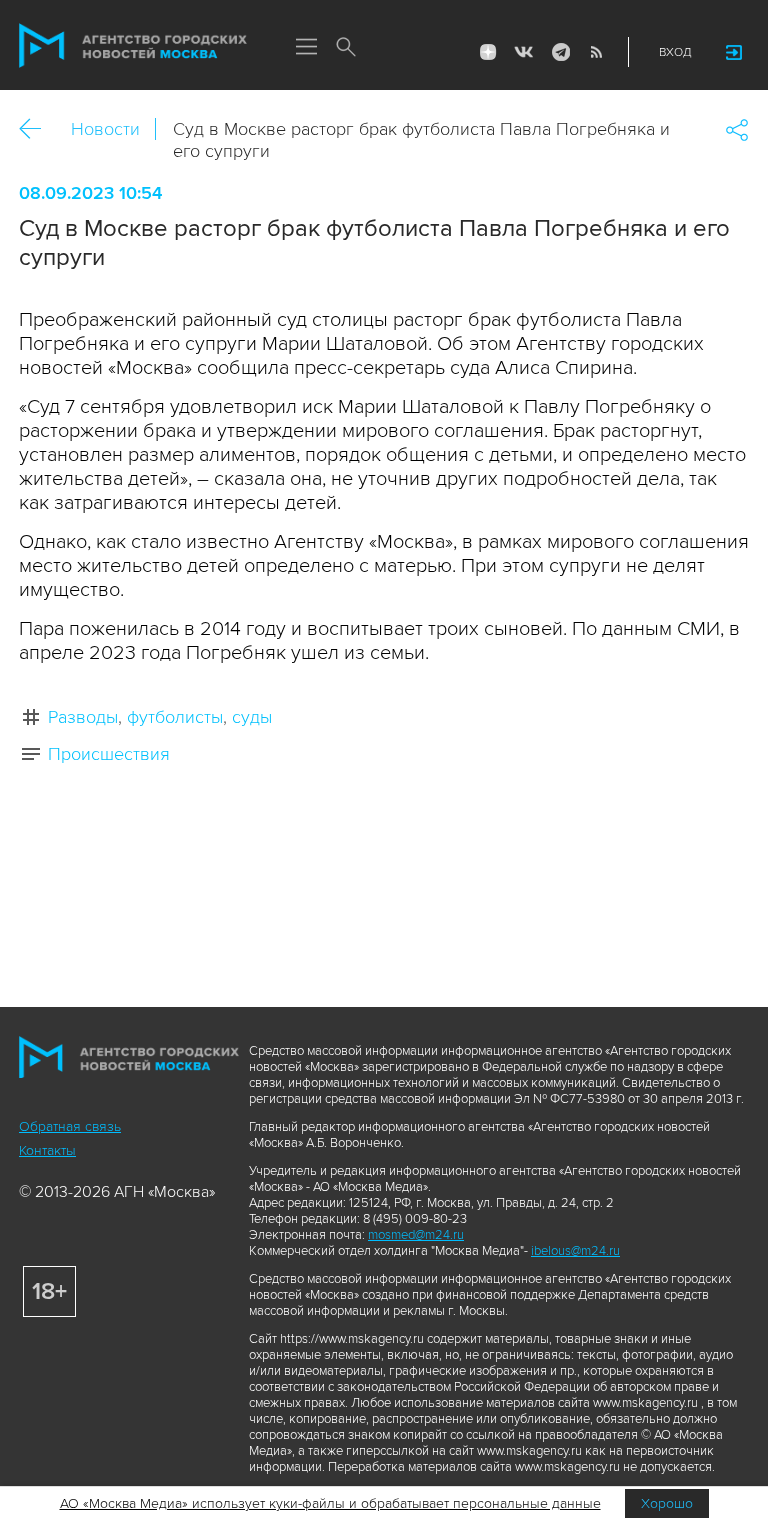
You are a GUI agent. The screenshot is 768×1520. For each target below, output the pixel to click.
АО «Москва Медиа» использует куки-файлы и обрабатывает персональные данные (330, 1503)
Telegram (560, 52)
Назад (37, 129)
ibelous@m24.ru (575, 1251)
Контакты (47, 1150)
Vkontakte (524, 52)
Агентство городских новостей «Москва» (133, 46)
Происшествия (109, 754)
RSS (596, 52)
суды (252, 717)
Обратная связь (70, 1126)
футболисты (175, 717)
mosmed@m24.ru (416, 1235)
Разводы (83, 717)
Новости (105, 129)
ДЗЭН (488, 52)
